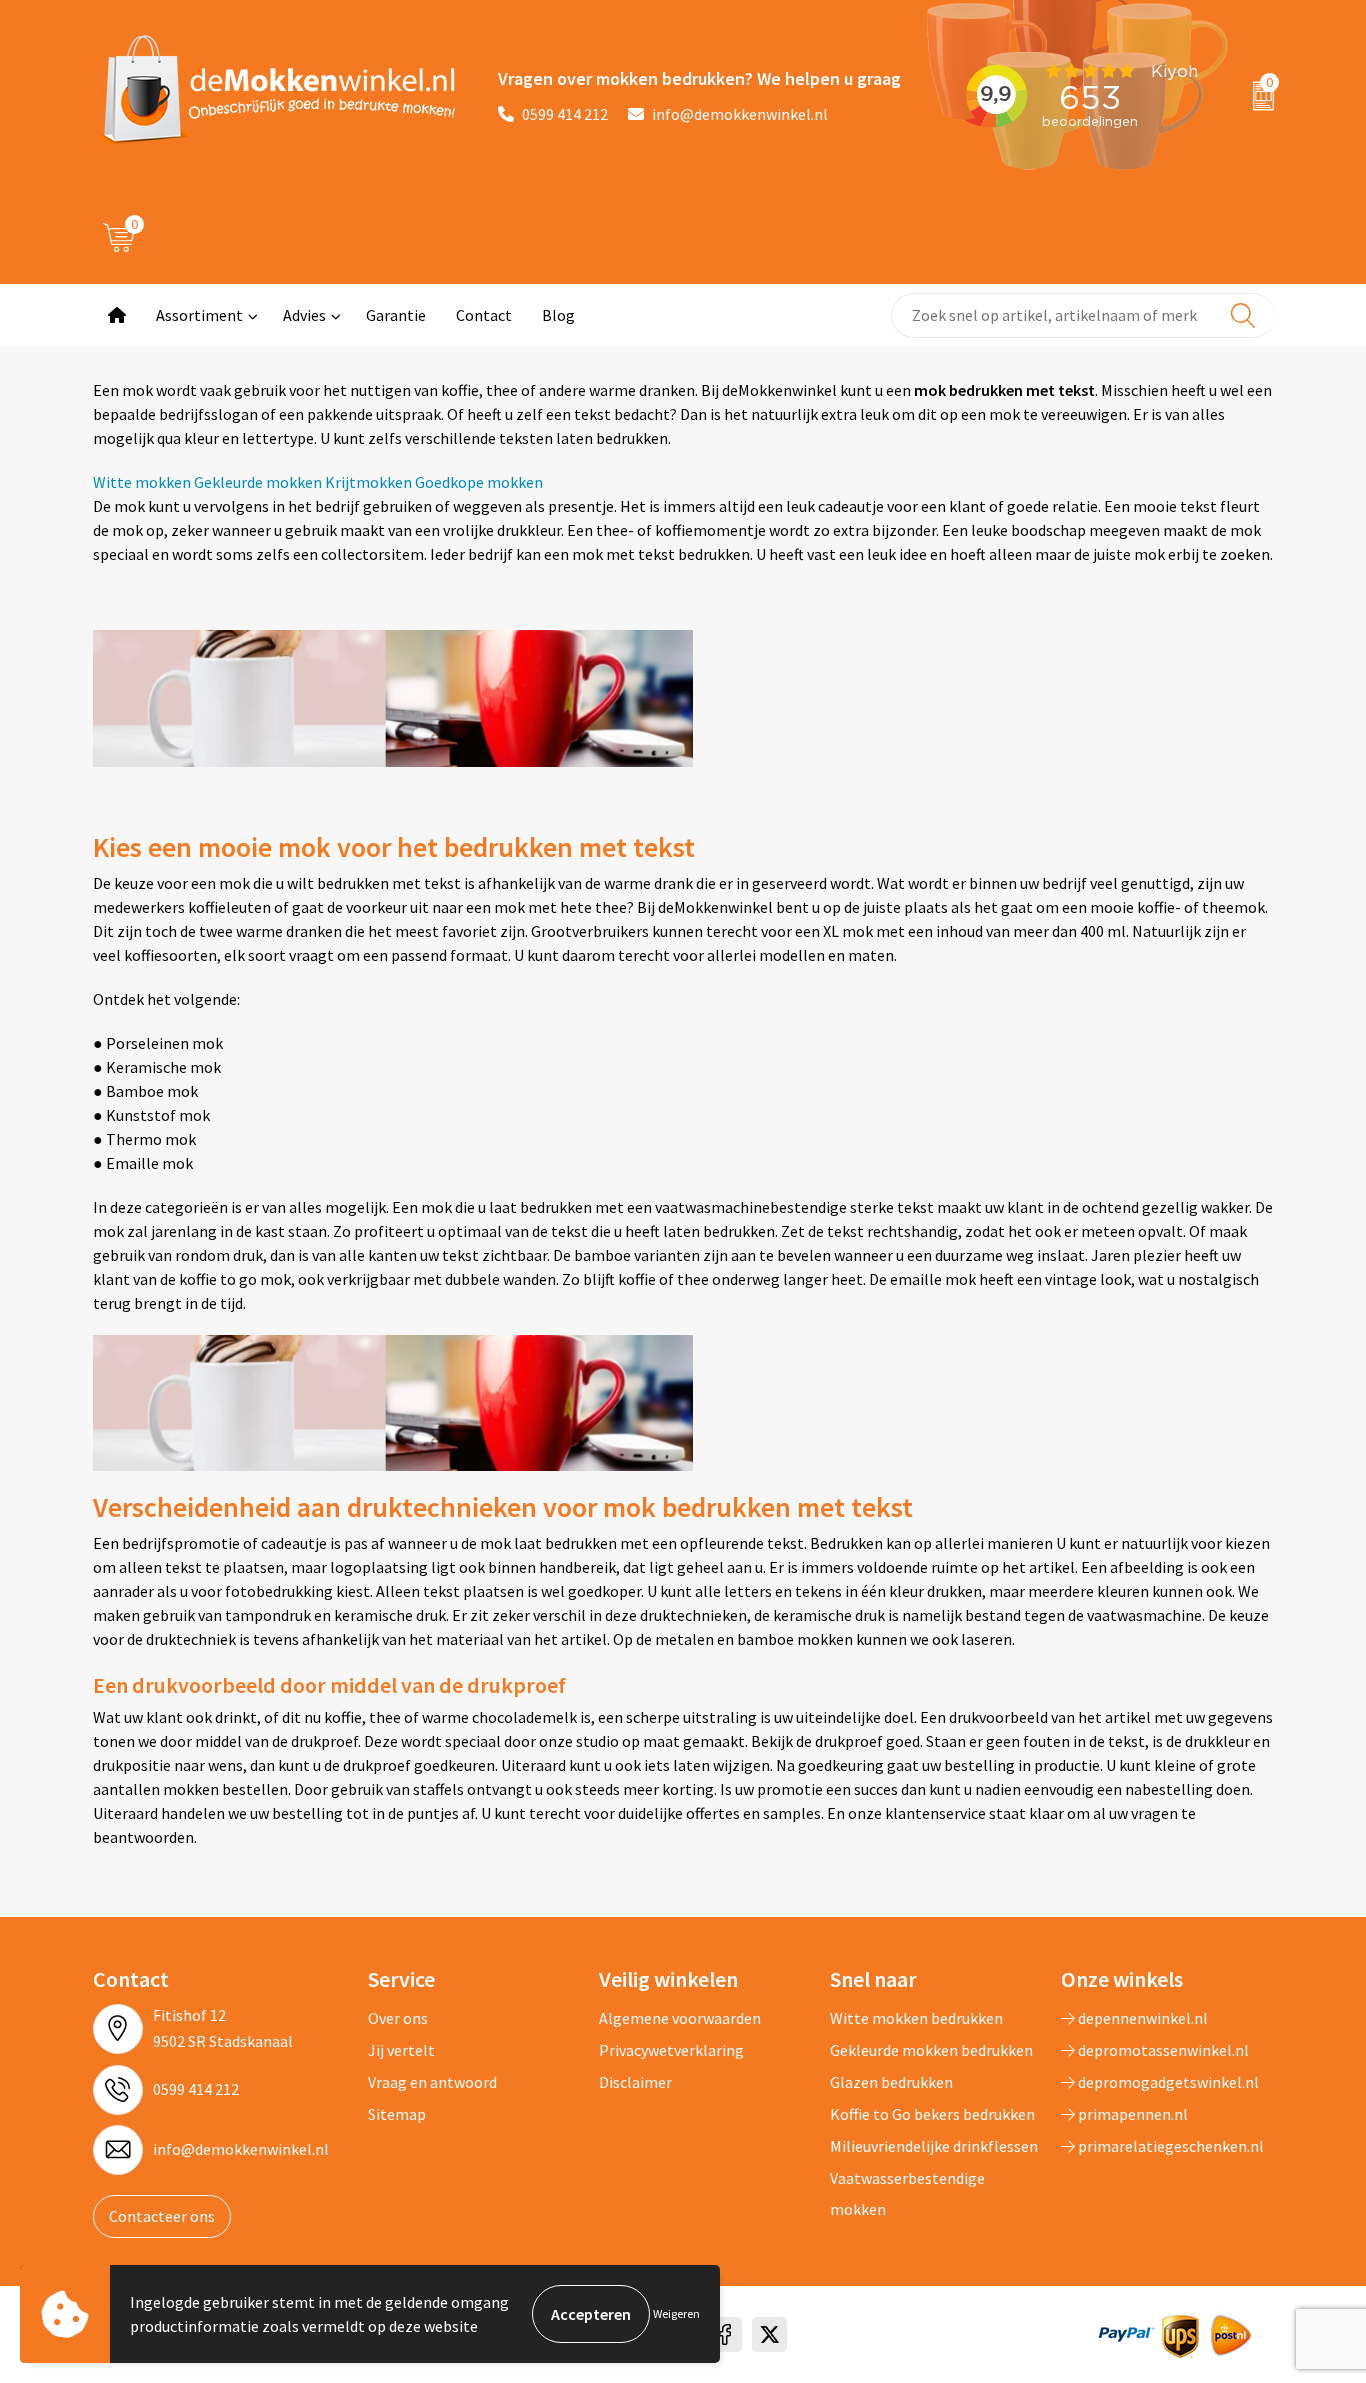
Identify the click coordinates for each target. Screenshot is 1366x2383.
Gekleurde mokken (258, 482)
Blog (558, 315)
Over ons (398, 2018)
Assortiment (199, 315)
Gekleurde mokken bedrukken (931, 2050)
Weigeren (676, 2313)
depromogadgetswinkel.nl (1167, 2082)
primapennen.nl (1131, 2114)
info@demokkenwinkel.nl (740, 114)
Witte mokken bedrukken (916, 2018)
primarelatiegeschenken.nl (1169, 2146)
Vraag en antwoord (432, 2082)
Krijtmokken (368, 482)
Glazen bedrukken (891, 2082)
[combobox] (1083, 315)
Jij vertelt (401, 2050)
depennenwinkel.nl (1141, 2018)
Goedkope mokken (479, 482)
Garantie (396, 315)
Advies (304, 315)
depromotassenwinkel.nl (1162, 2050)
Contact (484, 315)
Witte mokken (142, 482)
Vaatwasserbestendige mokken (907, 2193)
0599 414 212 (565, 114)
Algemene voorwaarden (680, 2018)
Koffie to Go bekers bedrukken (932, 2114)
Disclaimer (635, 2082)
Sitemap (397, 2114)
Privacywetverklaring (671, 2050)
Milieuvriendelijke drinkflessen (934, 2146)
